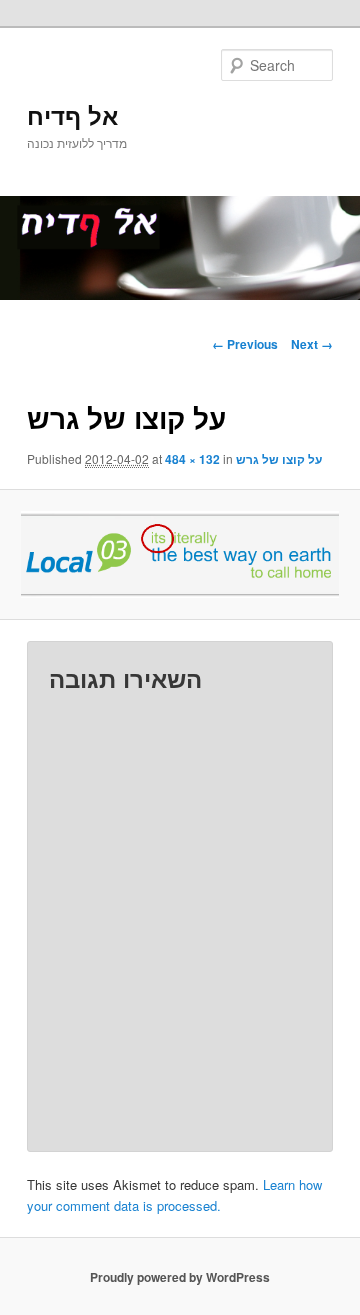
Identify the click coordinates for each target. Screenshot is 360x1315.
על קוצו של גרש (279, 459)
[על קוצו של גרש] (179, 554)
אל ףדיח (72, 115)
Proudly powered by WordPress (180, 1277)
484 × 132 (192, 459)
